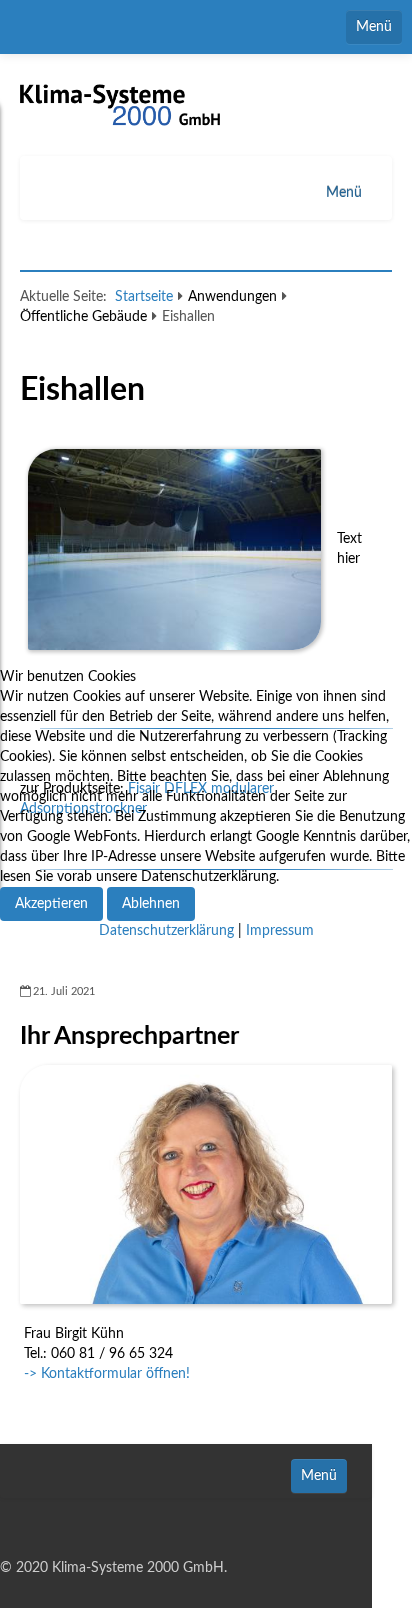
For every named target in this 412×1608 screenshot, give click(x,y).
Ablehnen (151, 904)
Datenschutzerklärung (166, 931)
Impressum (280, 931)
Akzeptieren (51, 904)
